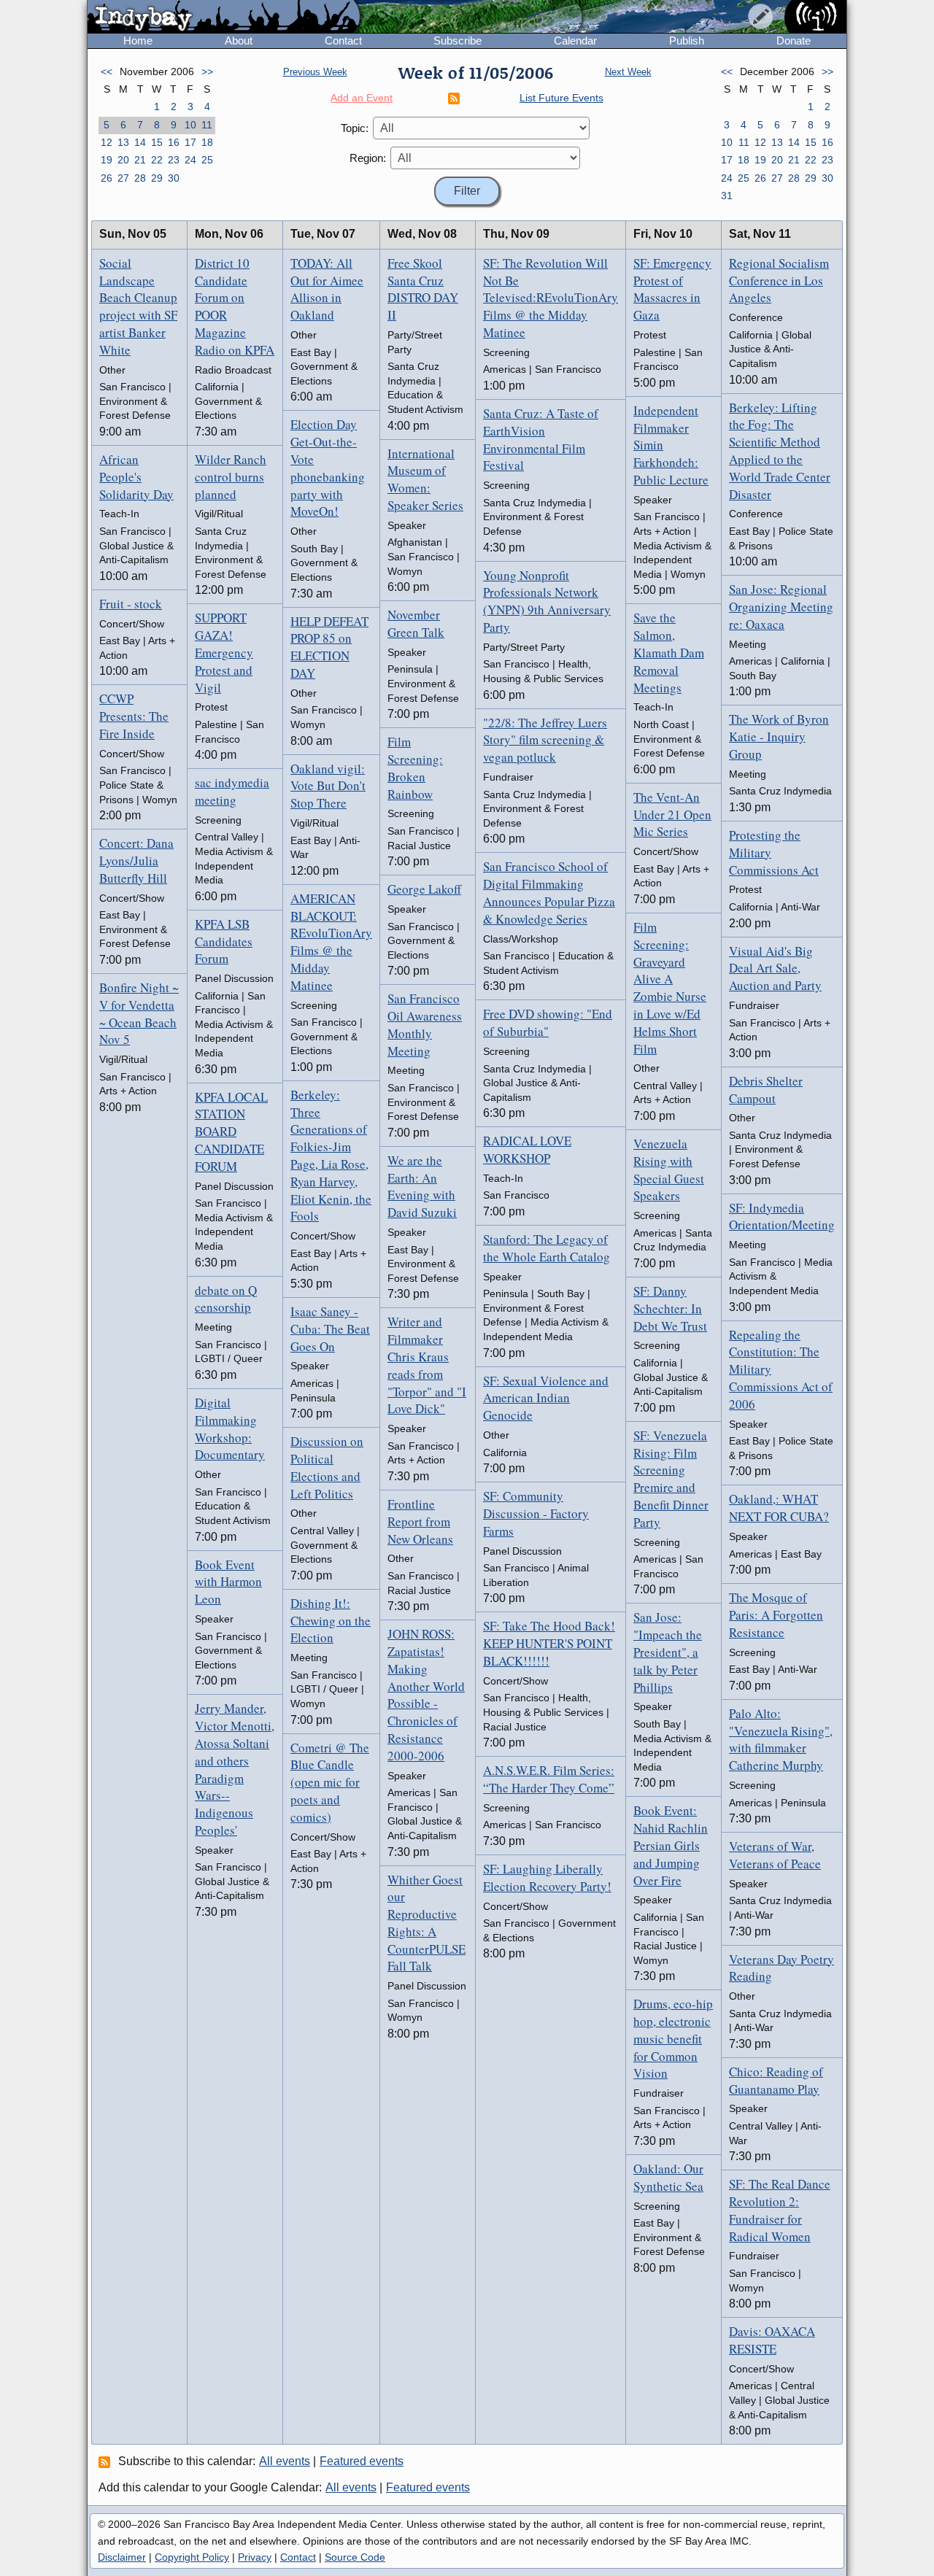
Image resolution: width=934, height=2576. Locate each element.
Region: (368, 158)
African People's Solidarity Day (136, 477)
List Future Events (561, 98)
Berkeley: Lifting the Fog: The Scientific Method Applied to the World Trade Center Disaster (780, 451)
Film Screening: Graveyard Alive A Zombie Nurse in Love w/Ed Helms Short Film (670, 988)
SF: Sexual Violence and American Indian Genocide (546, 1398)
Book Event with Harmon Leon (228, 1582)
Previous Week (315, 72)
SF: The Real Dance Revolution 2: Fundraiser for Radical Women (780, 2210)
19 (107, 160)
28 (140, 178)
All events (285, 2461)
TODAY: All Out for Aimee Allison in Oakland (327, 289)
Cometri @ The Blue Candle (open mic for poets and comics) (330, 1782)
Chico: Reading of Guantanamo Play (776, 2080)
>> (207, 71)
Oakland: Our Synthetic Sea (668, 2177)
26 (107, 178)
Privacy (255, 2557)
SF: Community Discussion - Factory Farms (536, 1513)
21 (140, 160)
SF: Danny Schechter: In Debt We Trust (670, 1308)
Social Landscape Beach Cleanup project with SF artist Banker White (138, 306)
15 (157, 142)
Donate (794, 40)
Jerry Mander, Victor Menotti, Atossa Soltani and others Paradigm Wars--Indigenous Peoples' (235, 1769)
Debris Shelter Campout (766, 1090)
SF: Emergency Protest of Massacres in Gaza (672, 289)
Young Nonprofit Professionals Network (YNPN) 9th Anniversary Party (547, 601)
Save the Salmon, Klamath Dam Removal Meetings (669, 652)
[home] (224, 18)
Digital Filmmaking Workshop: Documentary (230, 1428)
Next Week (628, 72)
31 (727, 196)
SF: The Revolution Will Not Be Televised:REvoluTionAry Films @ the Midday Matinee (551, 298)
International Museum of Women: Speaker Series (425, 479)
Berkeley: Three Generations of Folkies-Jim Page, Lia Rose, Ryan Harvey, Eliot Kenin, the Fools (331, 1156)
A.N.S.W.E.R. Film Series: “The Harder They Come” (549, 1779)
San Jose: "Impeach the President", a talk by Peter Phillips (668, 1652)
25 (207, 160)
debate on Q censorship (226, 1299)
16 (174, 142)
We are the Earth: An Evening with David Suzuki (422, 1186)
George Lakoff (424, 889)
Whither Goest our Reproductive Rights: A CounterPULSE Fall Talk (427, 1923)
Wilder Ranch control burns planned (231, 477)
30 (174, 178)
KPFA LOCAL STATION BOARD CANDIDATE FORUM (231, 1132)
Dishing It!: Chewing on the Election (331, 1621)
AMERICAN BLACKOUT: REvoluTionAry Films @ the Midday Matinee (331, 942)
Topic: (355, 128)
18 (207, 142)
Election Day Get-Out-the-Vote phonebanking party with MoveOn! (328, 468)
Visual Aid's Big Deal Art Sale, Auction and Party (775, 968)
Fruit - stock (131, 604)
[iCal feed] (107, 2461)
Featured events (362, 2461)
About (239, 40)
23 (174, 160)
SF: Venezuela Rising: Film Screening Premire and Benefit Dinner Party (671, 1479)
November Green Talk (416, 623)
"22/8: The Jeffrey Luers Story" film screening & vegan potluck (545, 740)
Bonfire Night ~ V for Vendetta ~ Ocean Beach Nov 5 (139, 1013)
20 (123, 160)
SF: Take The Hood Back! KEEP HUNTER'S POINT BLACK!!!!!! (549, 1643)
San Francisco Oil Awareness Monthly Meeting (425, 1024)
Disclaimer (122, 2557)
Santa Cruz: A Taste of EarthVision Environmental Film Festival (541, 439)
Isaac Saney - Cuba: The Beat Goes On (330, 1329)
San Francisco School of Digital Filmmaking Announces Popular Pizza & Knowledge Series (549, 892)
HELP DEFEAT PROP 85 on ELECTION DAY (329, 647)
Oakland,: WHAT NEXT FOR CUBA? (779, 1508)
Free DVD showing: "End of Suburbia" (548, 1022)
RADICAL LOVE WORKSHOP (527, 1149)
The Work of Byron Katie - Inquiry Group (779, 736)
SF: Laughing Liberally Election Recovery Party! (547, 1877)
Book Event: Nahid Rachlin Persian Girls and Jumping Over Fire (671, 1845)
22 (157, 160)
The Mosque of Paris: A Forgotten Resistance (776, 1615)
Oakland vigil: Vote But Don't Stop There (328, 786)
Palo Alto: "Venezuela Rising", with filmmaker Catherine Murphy (781, 1739)
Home (138, 40)
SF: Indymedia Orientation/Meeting (782, 1217)
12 (107, 142)
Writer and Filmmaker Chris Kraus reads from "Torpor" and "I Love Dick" (427, 1365)
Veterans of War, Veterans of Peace (775, 1855)
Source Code (355, 2557)
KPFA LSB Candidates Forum (224, 941)
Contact (343, 40)
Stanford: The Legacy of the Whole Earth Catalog (547, 1248)
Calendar (575, 40)
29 (157, 178)
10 (190, 125)
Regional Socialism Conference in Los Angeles (779, 281)
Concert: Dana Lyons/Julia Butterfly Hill (136, 860)
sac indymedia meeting (232, 791)
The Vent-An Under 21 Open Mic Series (672, 815)
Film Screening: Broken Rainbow (415, 767)
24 (190, 160)
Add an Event (362, 98)
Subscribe (458, 40)
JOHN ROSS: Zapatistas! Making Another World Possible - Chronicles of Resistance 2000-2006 (426, 1695)
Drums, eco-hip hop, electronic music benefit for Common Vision (673, 2038)
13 (123, 142)
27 (123, 178)
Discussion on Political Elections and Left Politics (327, 1467)
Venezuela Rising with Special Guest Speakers (669, 1169)
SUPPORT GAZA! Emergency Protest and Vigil (224, 652)
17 (190, 142)
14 (140, 142)
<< (107, 71)
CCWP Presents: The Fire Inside (134, 716)
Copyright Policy (192, 2557)
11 (207, 125)
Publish (687, 40)
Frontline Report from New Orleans (420, 1521)
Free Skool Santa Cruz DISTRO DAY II (423, 289)
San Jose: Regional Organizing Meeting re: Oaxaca (781, 607)
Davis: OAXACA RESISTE (772, 2340)
